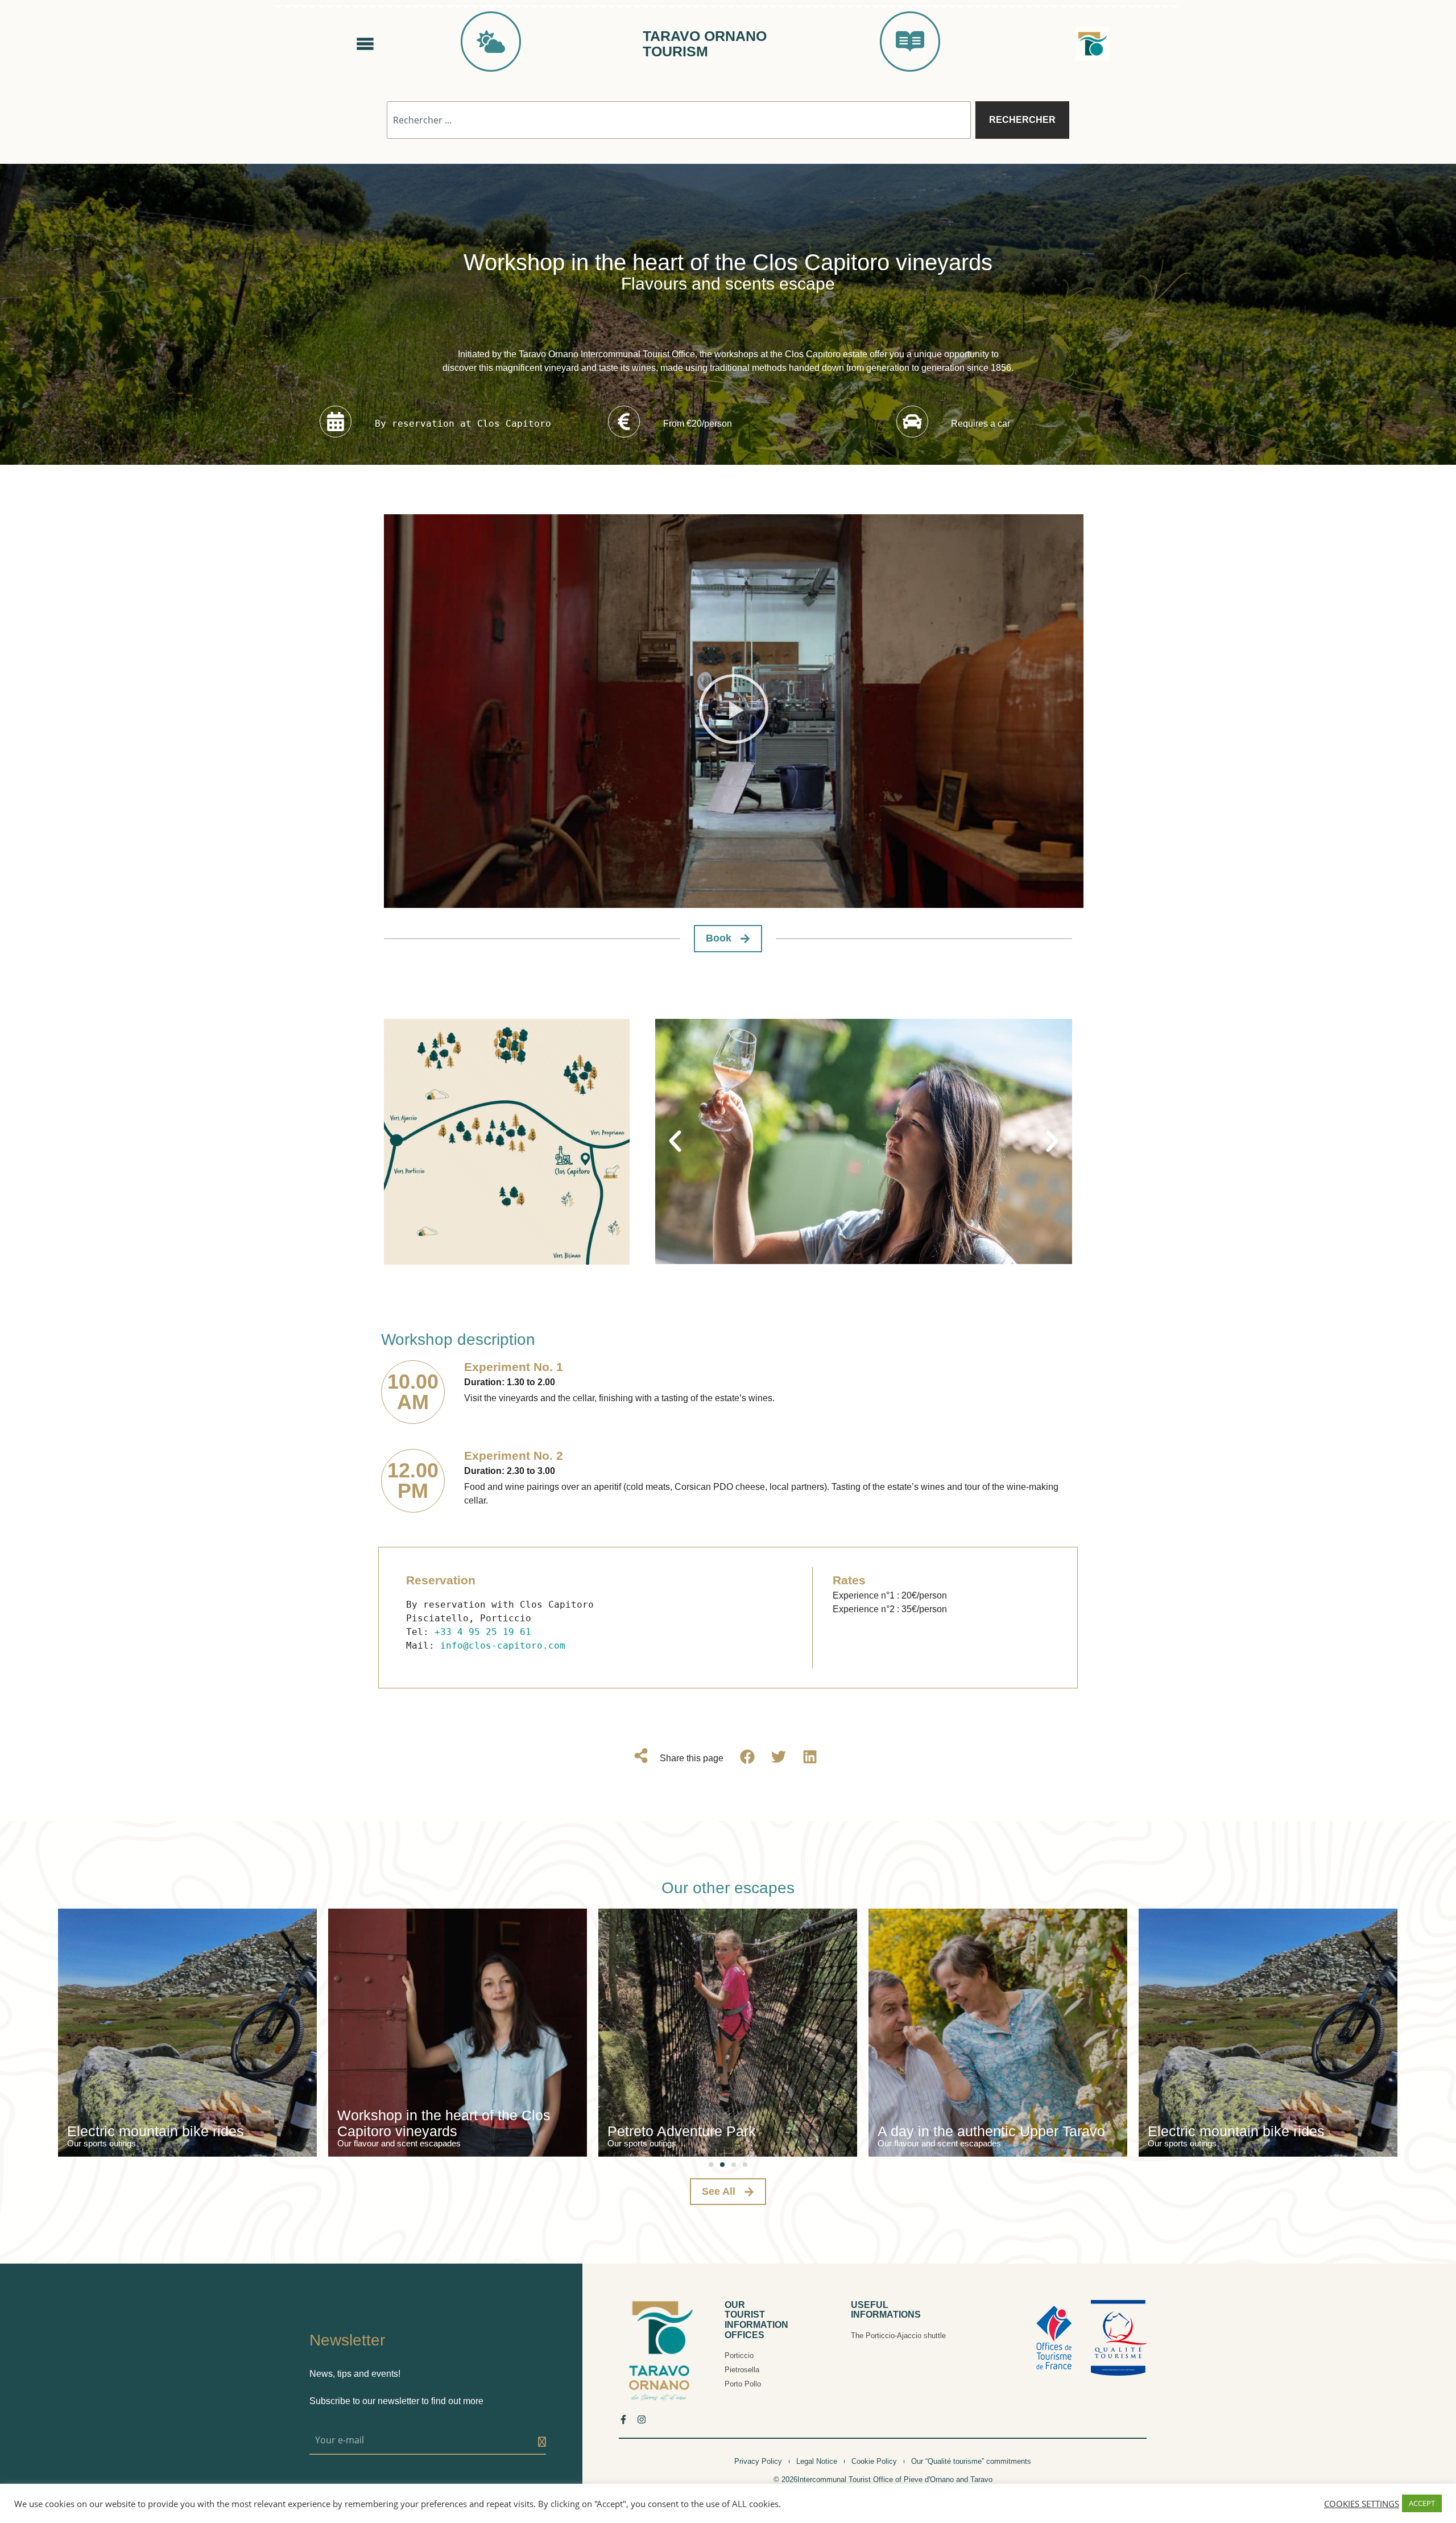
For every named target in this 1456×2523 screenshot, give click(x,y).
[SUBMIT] (542, 2442)
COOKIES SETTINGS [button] (1362, 2504)
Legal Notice (817, 2461)
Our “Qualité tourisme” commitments (971, 2461)
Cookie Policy (874, 2461)
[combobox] (679, 120)
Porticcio (739, 2355)
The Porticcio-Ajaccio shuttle (898, 2336)
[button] (734, 711)
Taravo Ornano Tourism (705, 44)
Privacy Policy (758, 2461)
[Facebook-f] (623, 2419)
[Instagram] (642, 2419)
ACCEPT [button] (1422, 2503)
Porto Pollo (743, 2384)
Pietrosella (742, 2370)
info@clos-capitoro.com (503, 1645)
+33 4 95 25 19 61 (483, 1632)
